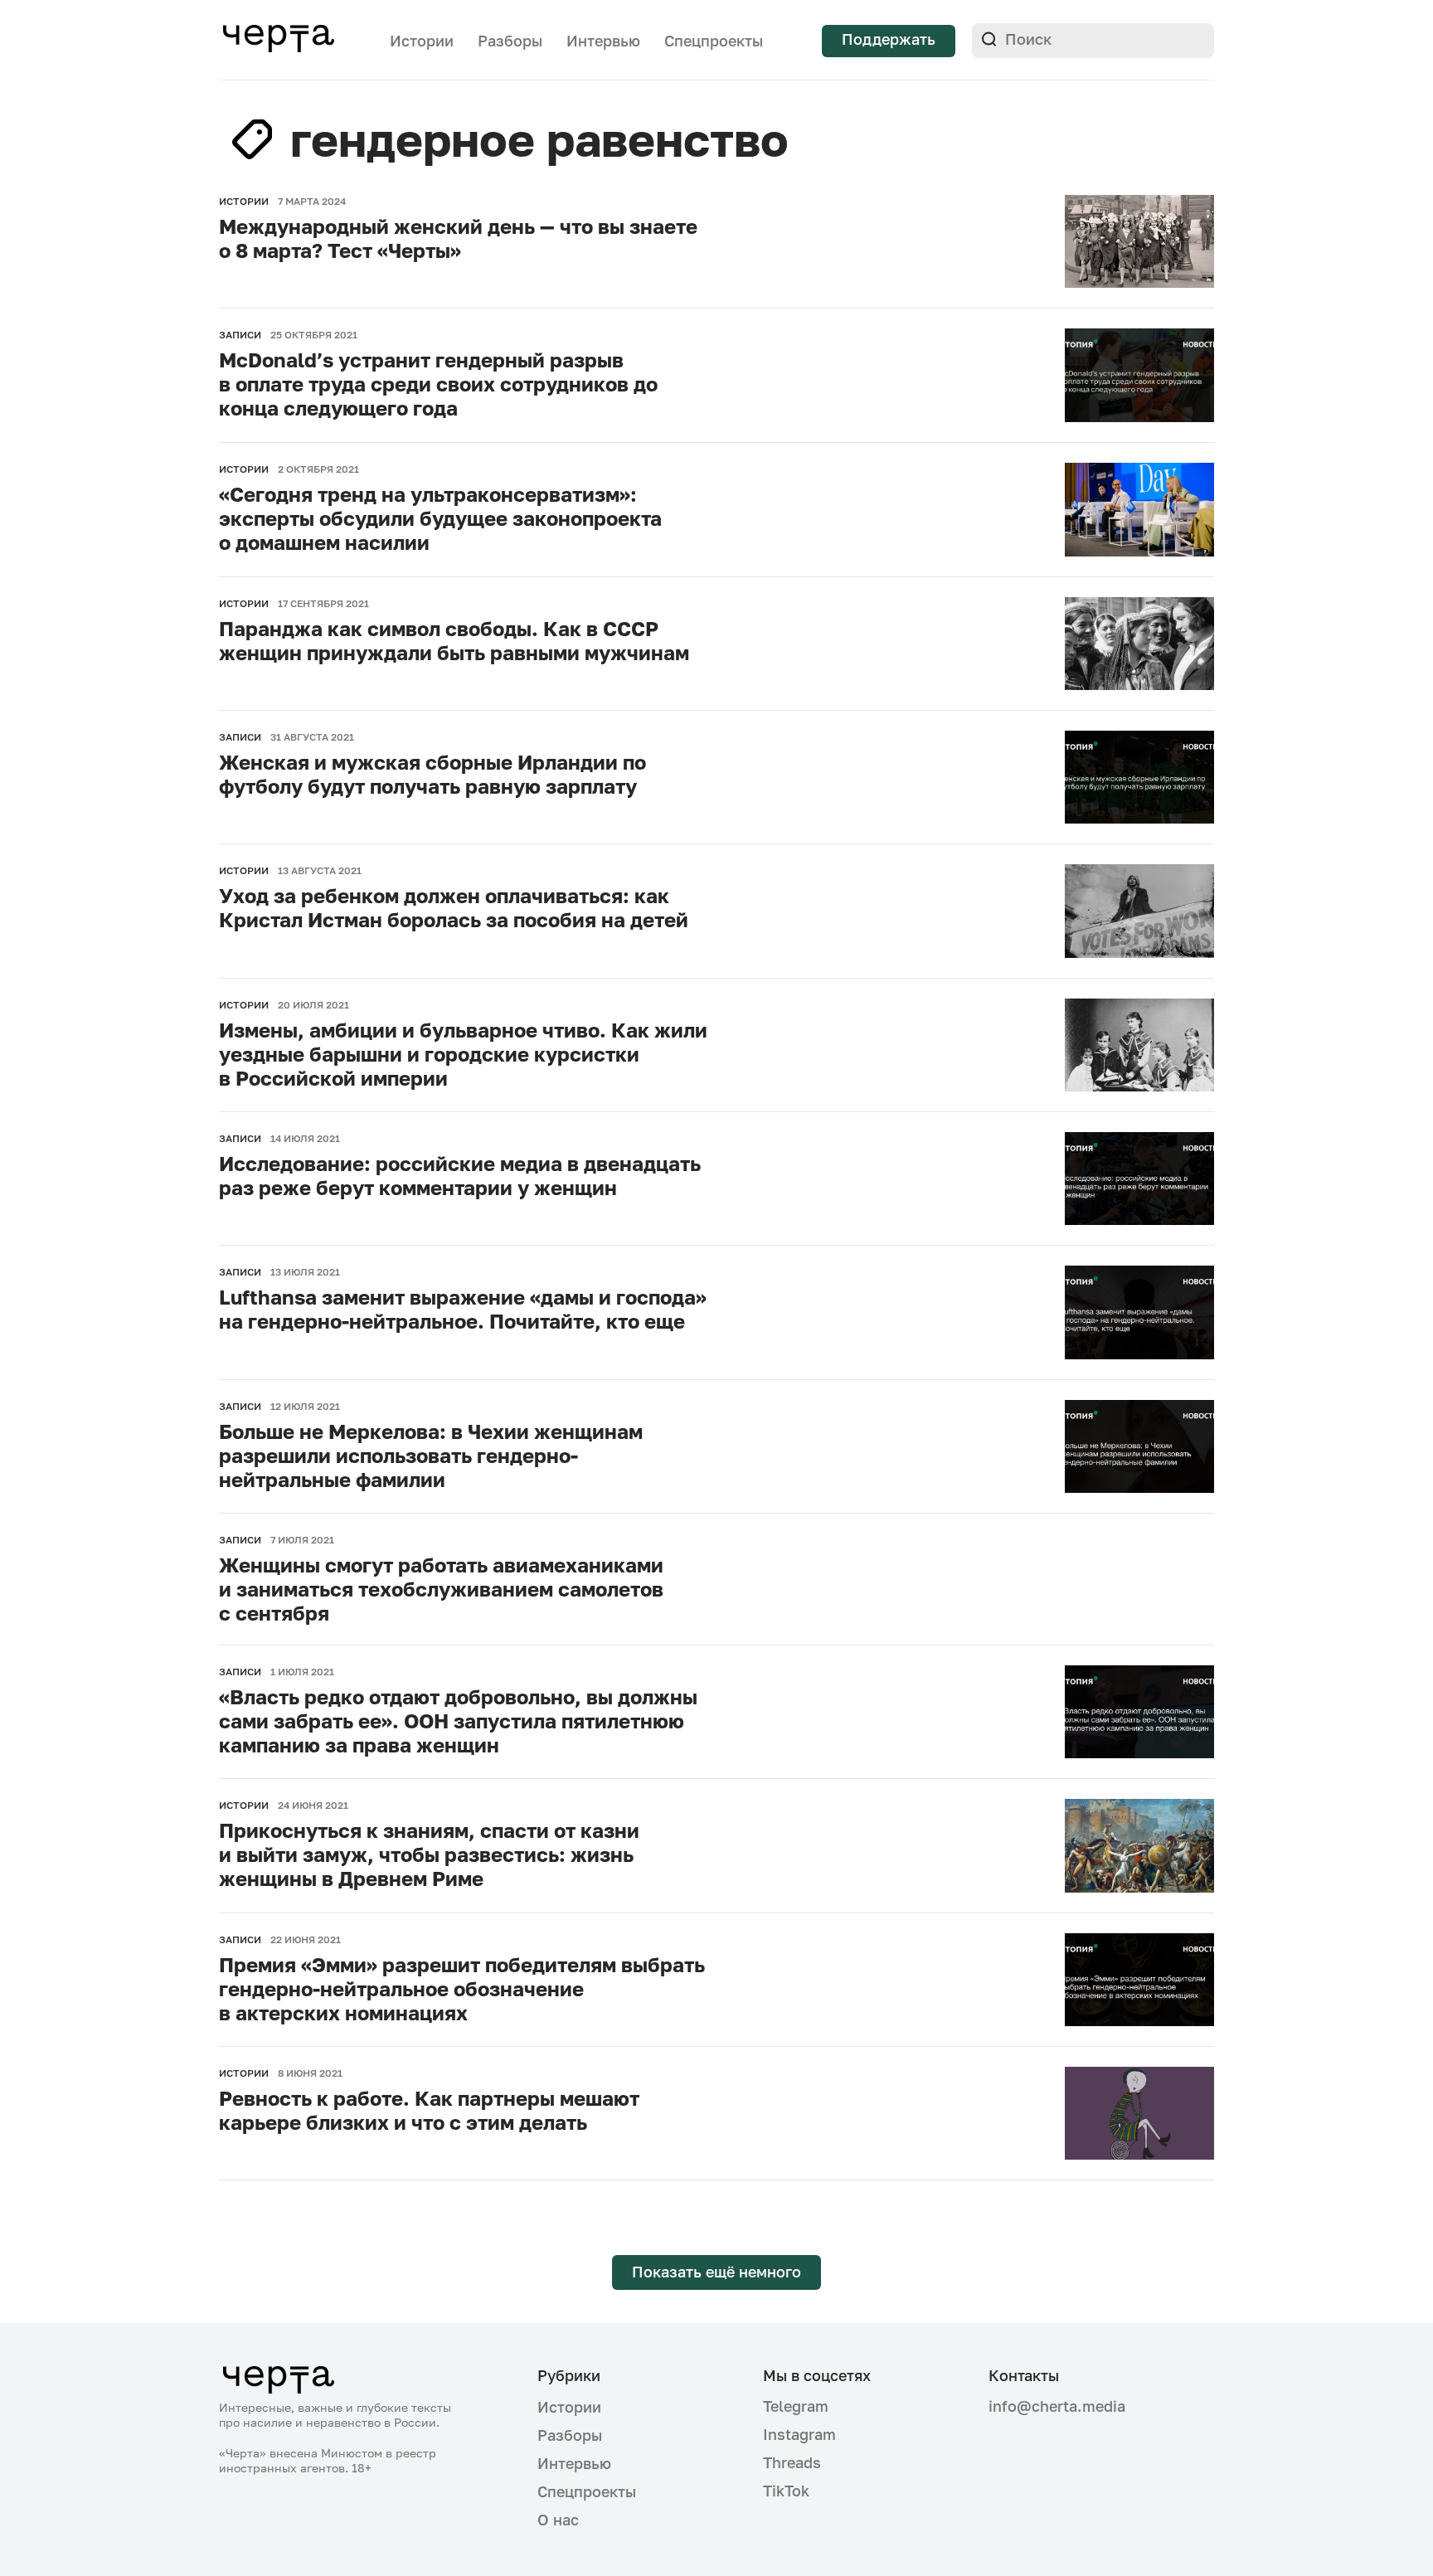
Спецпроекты (714, 41)
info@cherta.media (1057, 2406)
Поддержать (889, 39)
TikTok (786, 2491)
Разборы (510, 41)
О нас (558, 2520)
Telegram (796, 2406)
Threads (792, 2462)
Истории (422, 41)
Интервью (603, 41)
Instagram (799, 2434)
